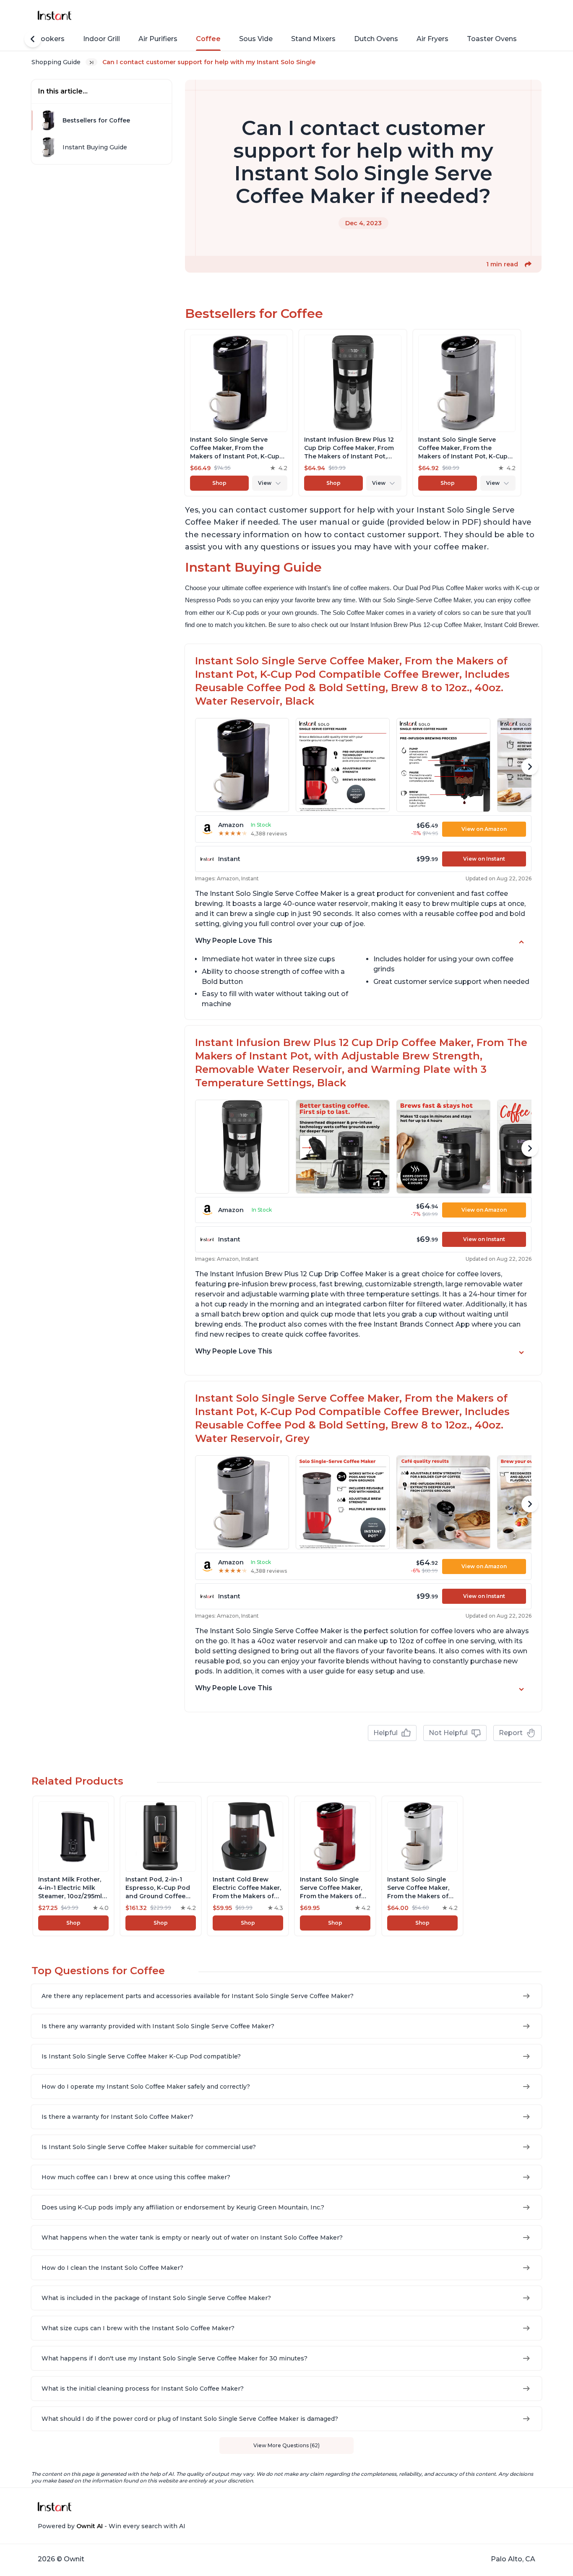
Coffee (208, 39)
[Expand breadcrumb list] (91, 62)
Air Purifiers (158, 39)
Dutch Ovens (376, 39)
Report (511, 1733)
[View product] (239, 413)
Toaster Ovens (492, 39)
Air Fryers (432, 39)
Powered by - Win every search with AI (112, 2526)
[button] (528, 264)
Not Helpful (448, 1733)
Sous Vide (256, 39)
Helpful (385, 1733)
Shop (219, 483)
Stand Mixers (313, 39)
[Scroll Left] (33, 39)
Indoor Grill (102, 39)
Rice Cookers (42, 39)
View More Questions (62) (286, 2445)
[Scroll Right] (530, 767)
